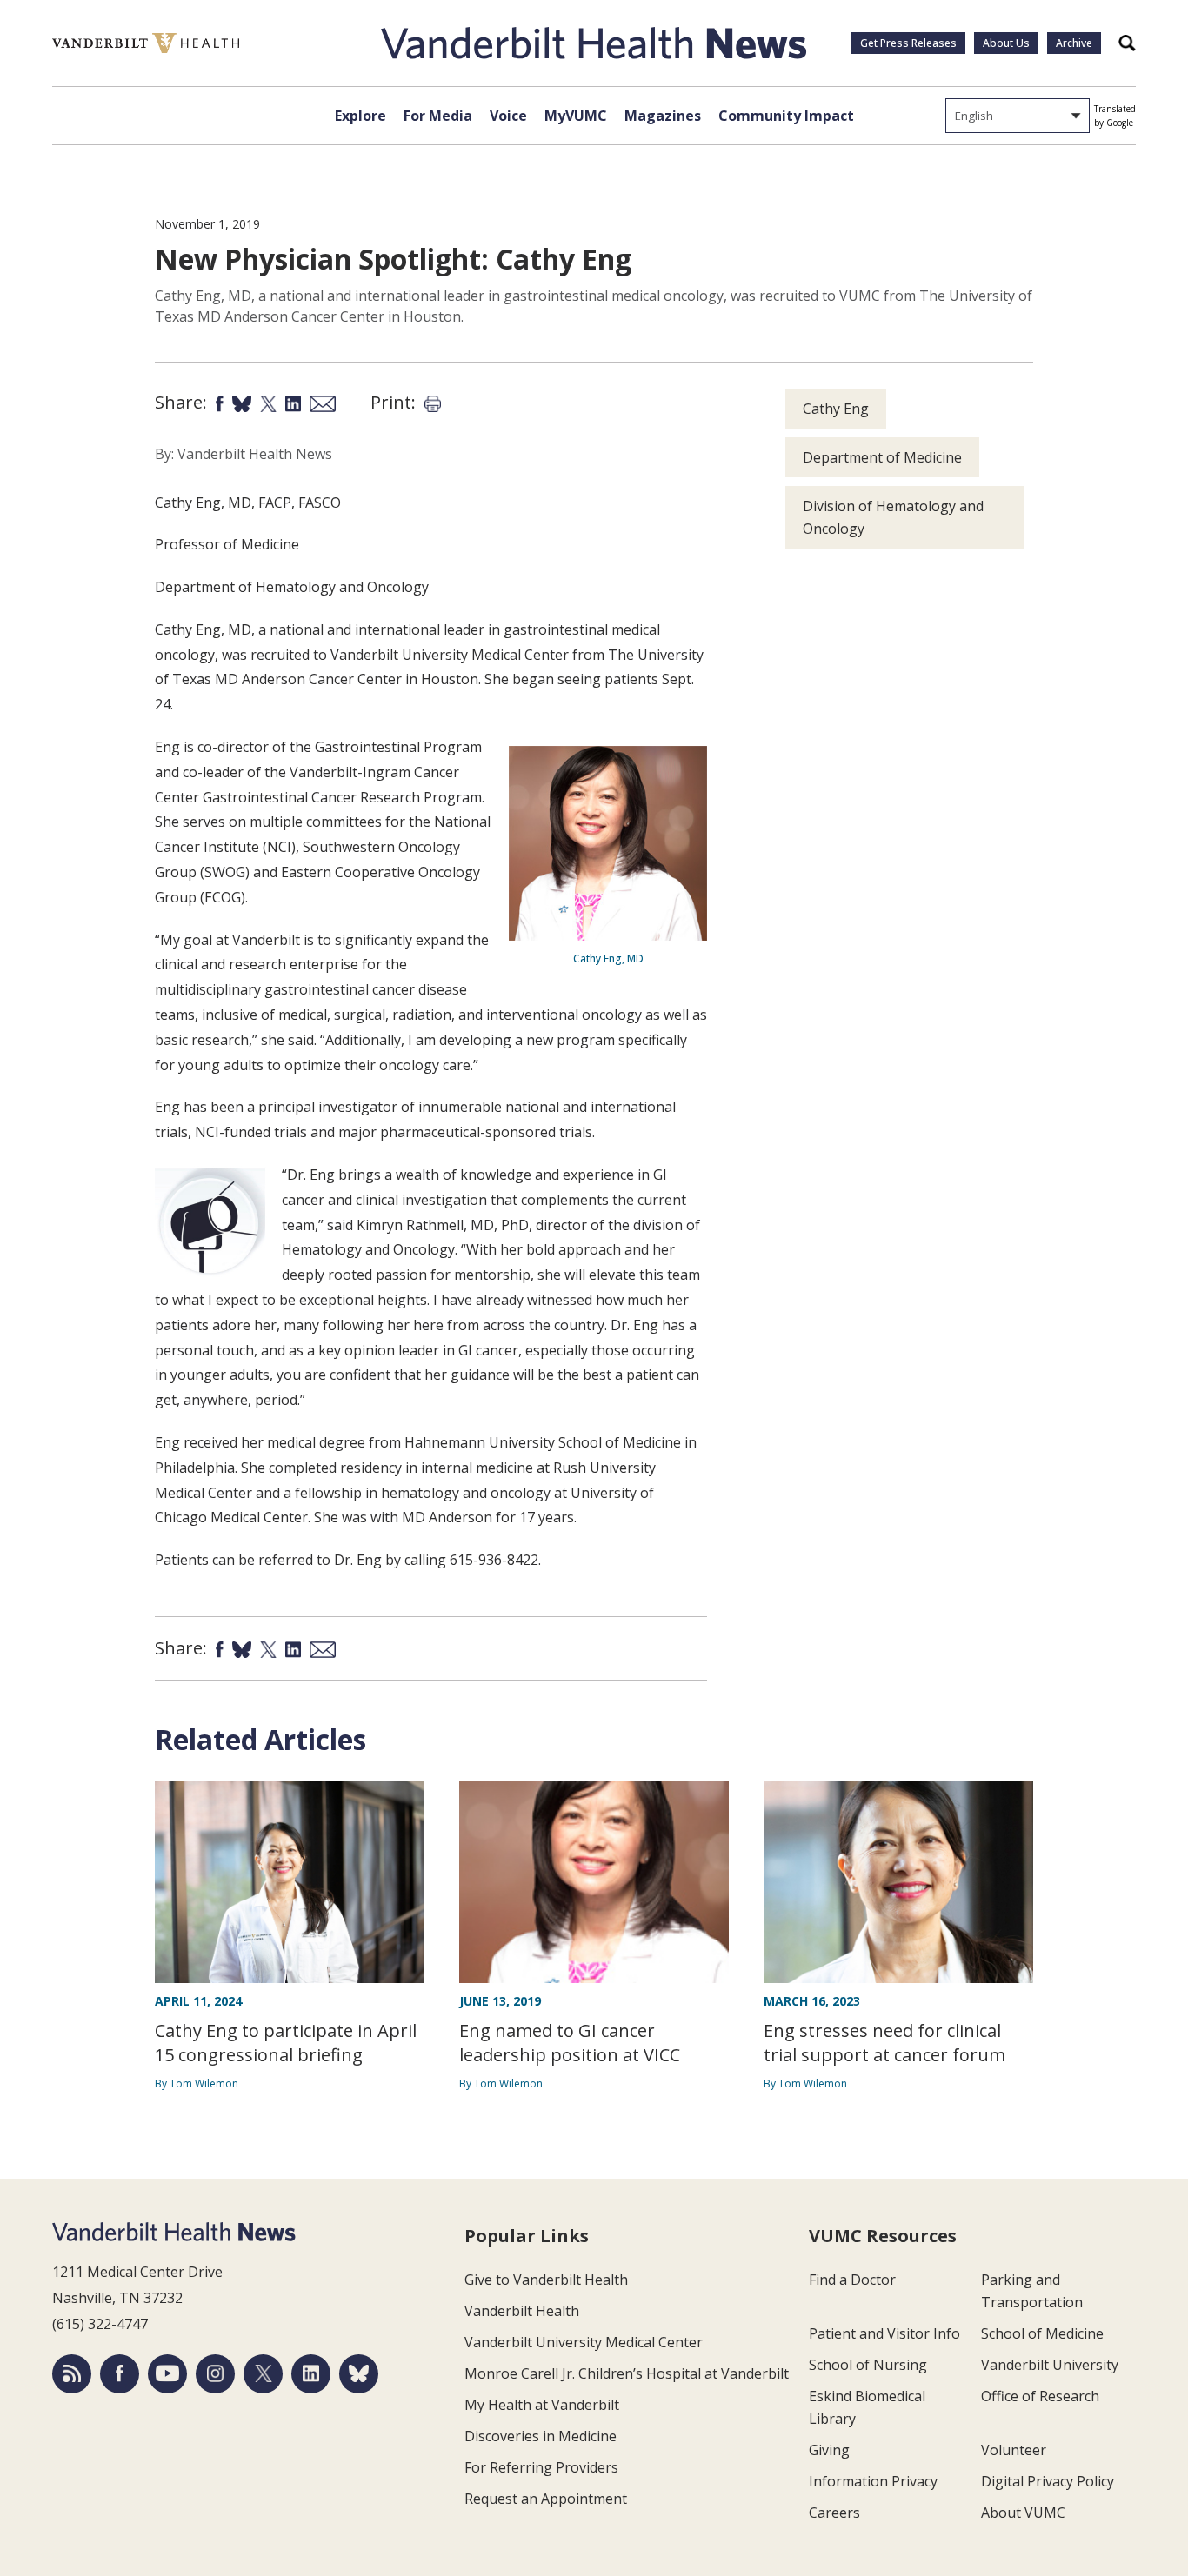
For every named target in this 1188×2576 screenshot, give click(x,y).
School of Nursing (868, 2365)
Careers (834, 2513)
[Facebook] (120, 2374)
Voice (508, 116)
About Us (1006, 43)
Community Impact (786, 116)
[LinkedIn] (311, 2374)
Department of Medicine (882, 457)
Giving (829, 2450)
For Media (438, 116)
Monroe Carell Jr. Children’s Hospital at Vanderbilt (627, 2373)
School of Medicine (1042, 2333)
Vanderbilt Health (522, 2311)
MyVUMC (576, 116)
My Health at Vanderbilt (542, 2405)
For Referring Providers (541, 2467)
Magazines (663, 116)
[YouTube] (167, 2374)
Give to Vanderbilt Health (546, 2280)
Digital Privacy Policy (1048, 2481)
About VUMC (1023, 2513)
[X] (263, 2374)
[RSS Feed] (72, 2374)
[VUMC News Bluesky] (359, 2374)
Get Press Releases (908, 43)
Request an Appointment (546, 2499)
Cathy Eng (836, 409)
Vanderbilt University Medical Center (584, 2342)
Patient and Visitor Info (884, 2333)
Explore (360, 116)
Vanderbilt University (1050, 2365)
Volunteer (1014, 2450)
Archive (1074, 43)
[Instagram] (215, 2374)
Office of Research (1040, 2396)
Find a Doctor (852, 2280)
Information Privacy (873, 2481)
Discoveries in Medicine (541, 2436)
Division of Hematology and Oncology (893, 517)
